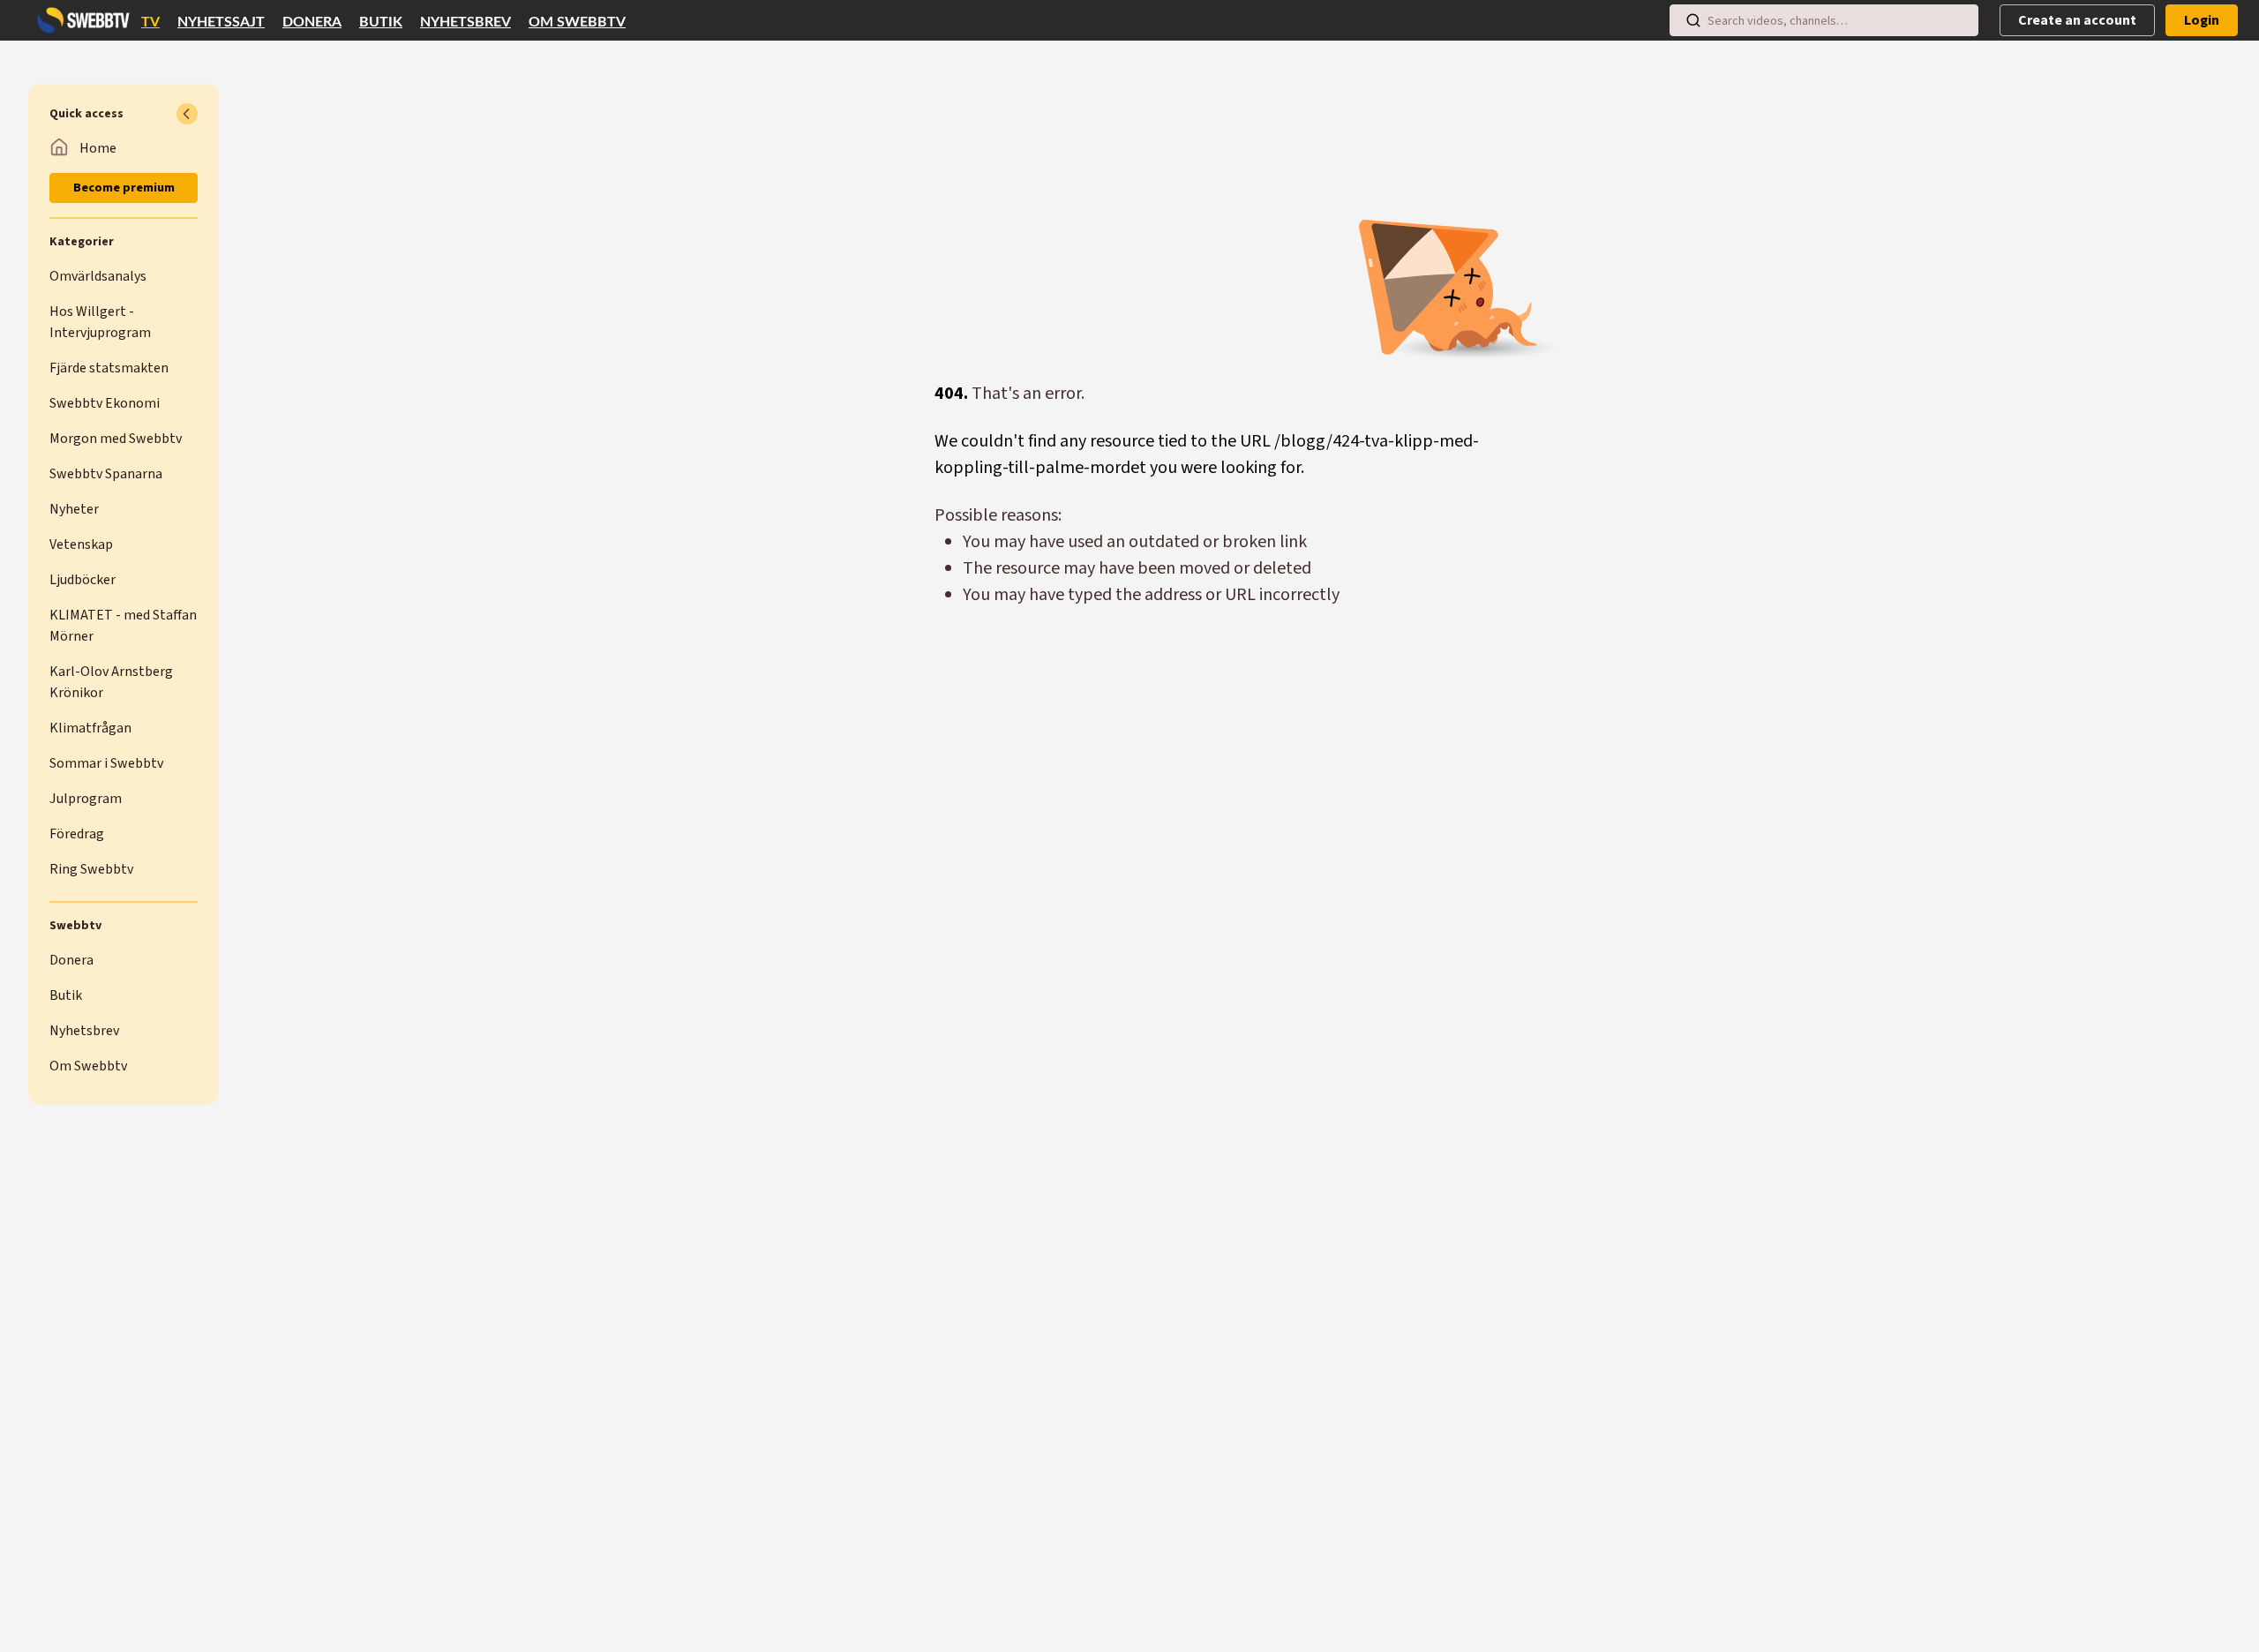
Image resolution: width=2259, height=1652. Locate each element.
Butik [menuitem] (381, 22)
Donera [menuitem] (312, 22)
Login (2202, 20)
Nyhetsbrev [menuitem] (465, 22)
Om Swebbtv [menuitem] (577, 22)
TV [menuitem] (150, 22)
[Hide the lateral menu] (187, 114)
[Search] (1693, 20)
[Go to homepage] (79, 20)
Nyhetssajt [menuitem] (221, 22)
